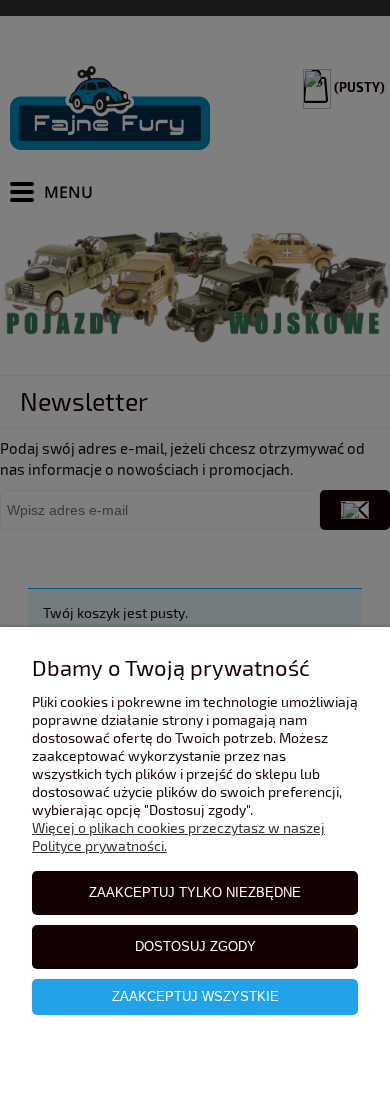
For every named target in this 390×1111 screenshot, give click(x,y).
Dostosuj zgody (195, 946)
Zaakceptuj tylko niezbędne (195, 892)
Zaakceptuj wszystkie (195, 996)
